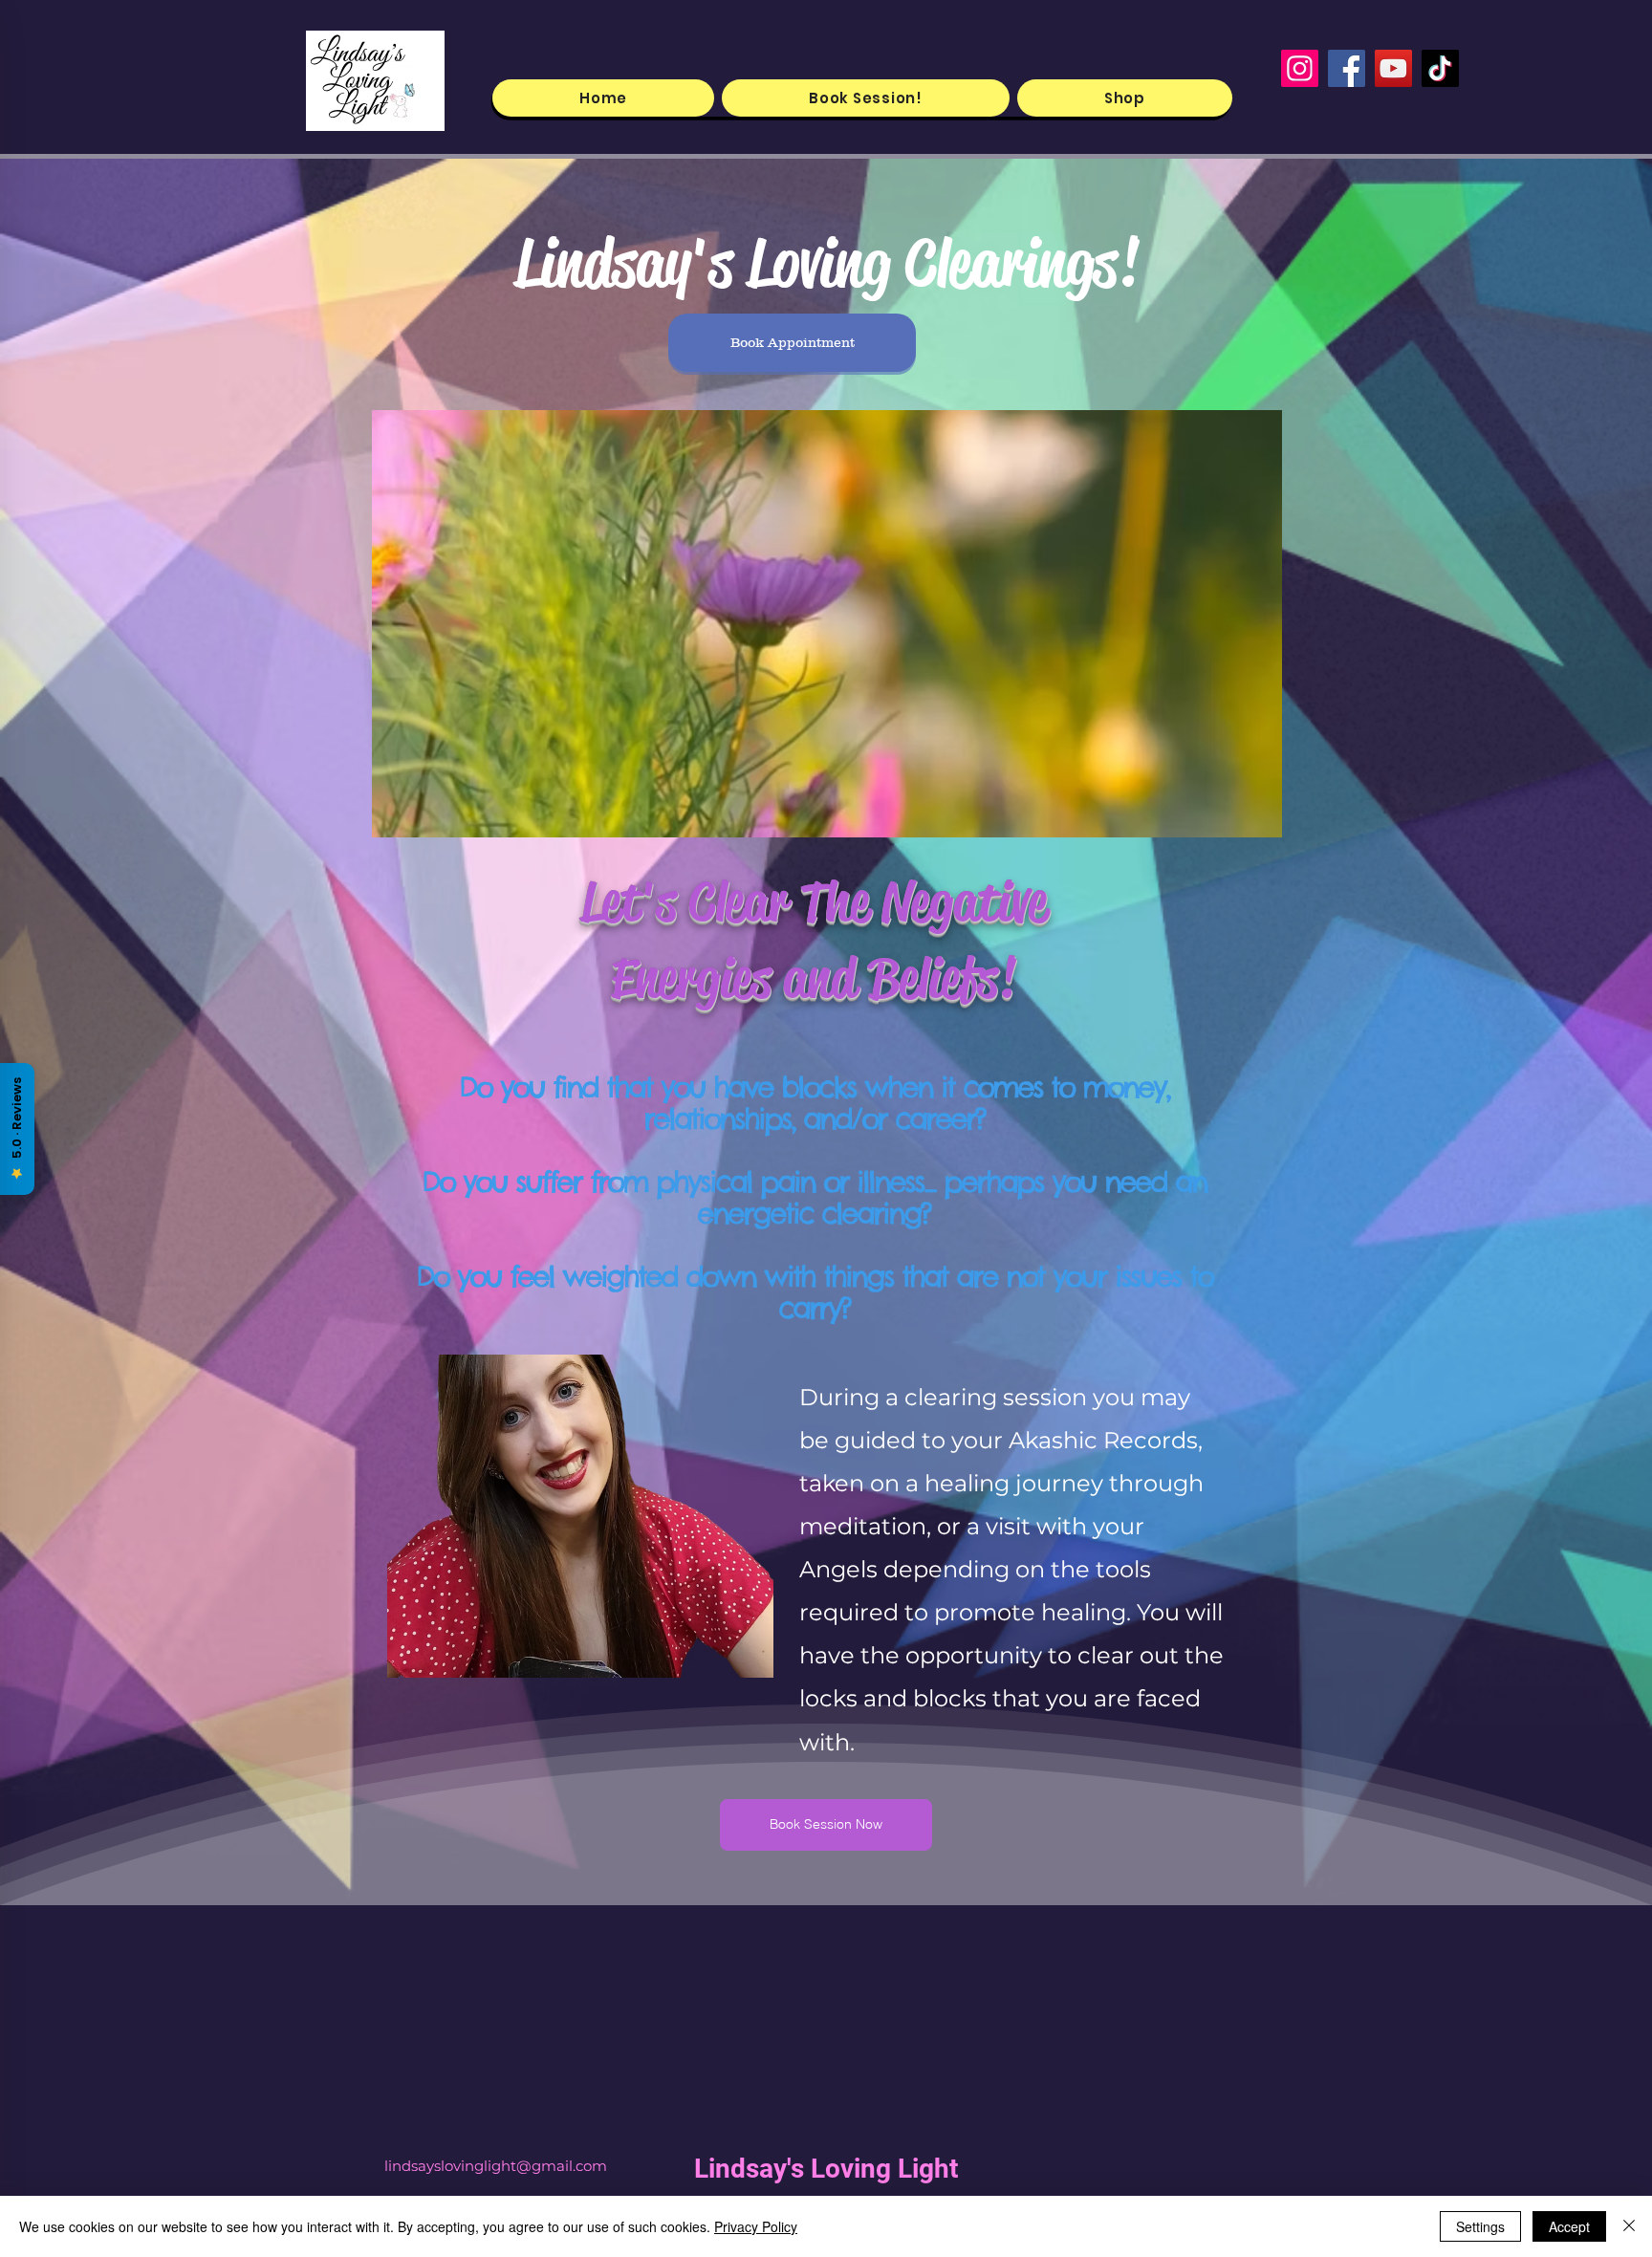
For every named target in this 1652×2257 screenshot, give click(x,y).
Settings (1480, 2226)
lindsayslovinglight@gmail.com (496, 2166)
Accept (1569, 2226)
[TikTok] (1440, 68)
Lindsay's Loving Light (826, 2169)
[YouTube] (1393, 68)
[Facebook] (1347, 68)
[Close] (1629, 2226)
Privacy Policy (756, 2226)
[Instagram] (1300, 68)
